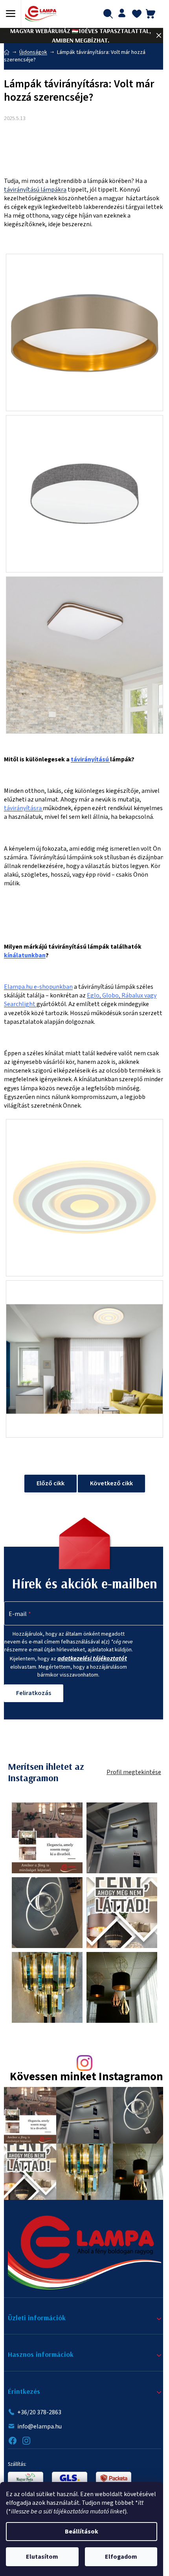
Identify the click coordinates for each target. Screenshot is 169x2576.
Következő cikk (111, 1483)
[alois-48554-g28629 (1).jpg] (84, 1359)
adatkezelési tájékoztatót (92, 1658)
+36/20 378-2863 (39, 2412)
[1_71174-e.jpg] (84, 654)
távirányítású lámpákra (35, 190)
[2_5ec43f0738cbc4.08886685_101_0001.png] (84, 332)
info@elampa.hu (39, 2426)
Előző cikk (51, 1483)
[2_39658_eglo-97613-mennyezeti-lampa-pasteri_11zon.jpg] (84, 474)
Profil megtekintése (134, 1772)
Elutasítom (42, 2557)
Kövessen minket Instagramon (86, 2077)
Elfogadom (121, 2557)
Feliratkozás (34, 1693)
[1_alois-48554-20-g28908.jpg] (84, 1197)
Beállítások (82, 2532)
